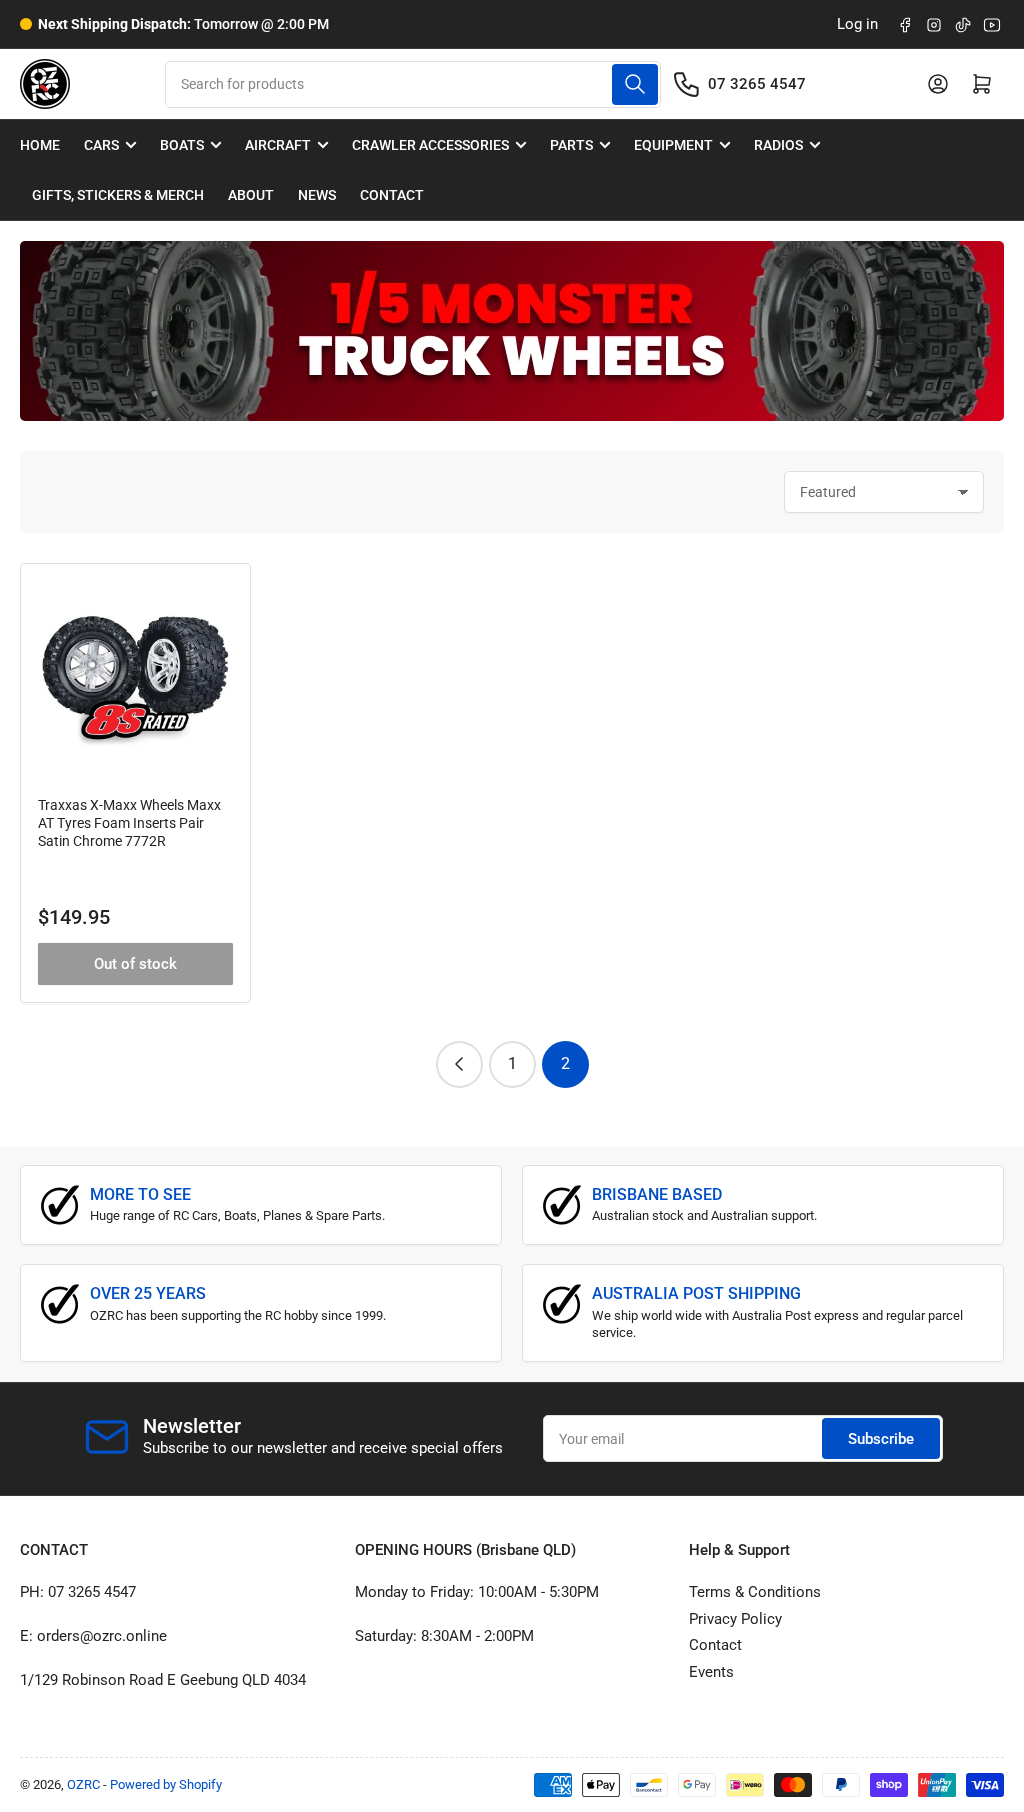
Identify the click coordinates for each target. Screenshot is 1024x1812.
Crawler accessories (430, 145)
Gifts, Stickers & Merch (118, 195)
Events (711, 1672)
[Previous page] (459, 1064)
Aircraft (278, 145)
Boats (182, 145)
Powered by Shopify (166, 1784)
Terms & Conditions (755, 1592)
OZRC (83, 1784)
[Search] (635, 84)
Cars (101, 145)
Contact (392, 195)
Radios (778, 145)
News (317, 195)
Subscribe (881, 1439)
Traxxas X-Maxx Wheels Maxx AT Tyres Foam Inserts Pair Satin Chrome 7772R (129, 823)
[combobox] (413, 84)
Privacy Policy (735, 1619)
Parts (571, 145)
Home (40, 145)
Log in (857, 24)
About (251, 195)
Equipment (673, 145)
